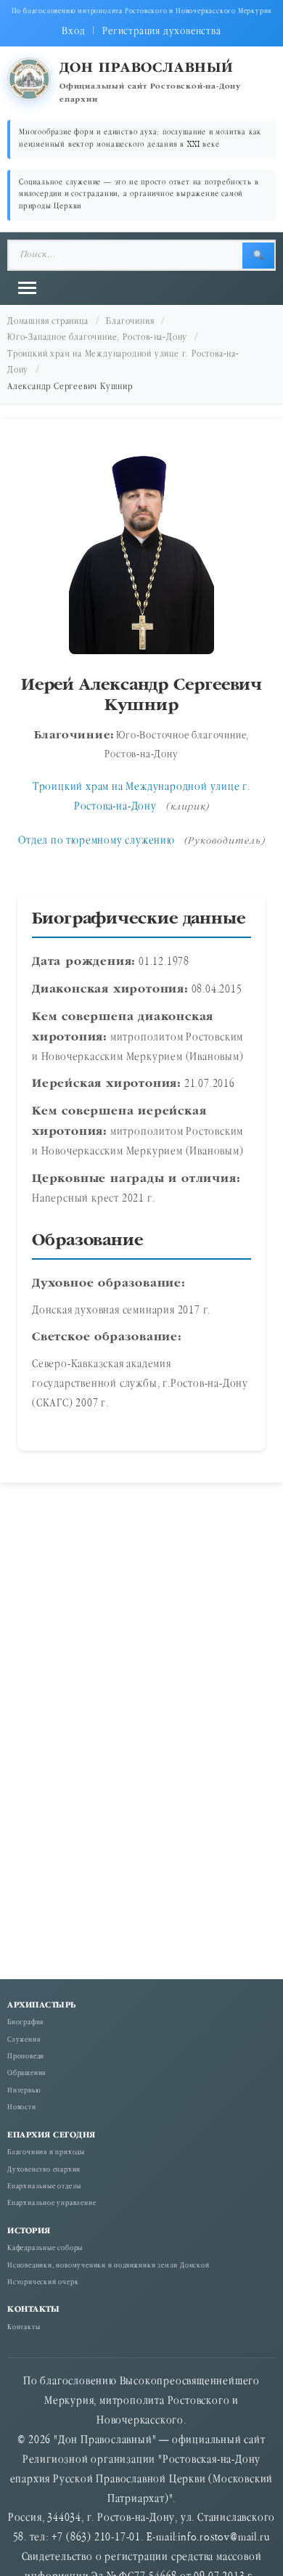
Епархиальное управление (52, 2204)
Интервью (24, 2091)
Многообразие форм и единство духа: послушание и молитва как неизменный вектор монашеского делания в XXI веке (140, 139)
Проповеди (26, 2057)
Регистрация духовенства (161, 32)
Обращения (26, 2074)
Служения (24, 2041)
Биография (25, 2023)
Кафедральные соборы (45, 2249)
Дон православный (147, 69)
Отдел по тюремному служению (97, 841)
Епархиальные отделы (44, 2187)
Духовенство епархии (44, 2171)
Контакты (24, 2328)
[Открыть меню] (27, 288)
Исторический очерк (43, 2283)
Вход (73, 32)
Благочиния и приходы (46, 2153)
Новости (22, 2108)
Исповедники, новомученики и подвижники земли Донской (108, 2266)
